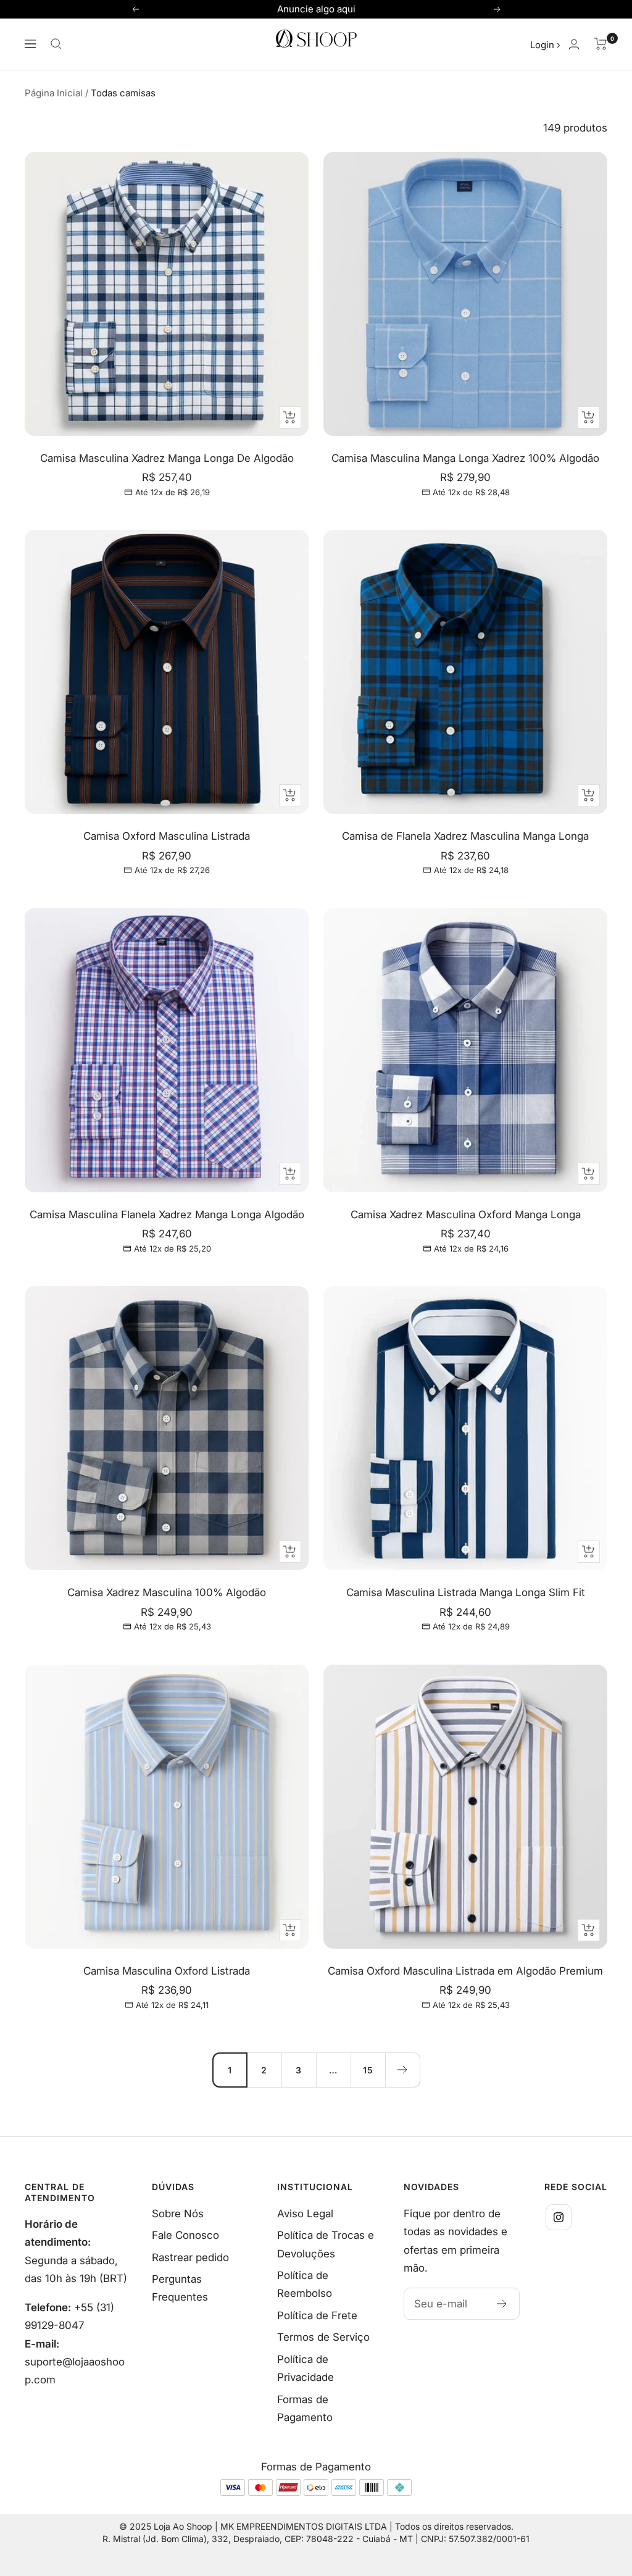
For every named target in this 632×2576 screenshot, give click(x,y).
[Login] (574, 44)
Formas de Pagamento (305, 2408)
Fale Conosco (185, 2235)
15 (368, 2070)
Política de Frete (317, 2315)
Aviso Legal (305, 2214)
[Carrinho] (601, 44)
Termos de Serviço (323, 2337)
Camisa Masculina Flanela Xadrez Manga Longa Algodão (167, 1215)
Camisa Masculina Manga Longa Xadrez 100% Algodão (465, 458)
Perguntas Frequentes (180, 2288)
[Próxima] (402, 2070)
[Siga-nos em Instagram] (559, 2217)
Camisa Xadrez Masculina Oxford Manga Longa (466, 1215)
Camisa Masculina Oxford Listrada (167, 1971)
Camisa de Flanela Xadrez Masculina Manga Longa (465, 836)
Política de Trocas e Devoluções (326, 2244)
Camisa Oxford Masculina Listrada (167, 836)
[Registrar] (502, 2304)
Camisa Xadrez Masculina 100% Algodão (167, 1592)
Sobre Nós (178, 2214)
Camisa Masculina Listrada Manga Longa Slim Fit (466, 1592)
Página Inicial (54, 93)
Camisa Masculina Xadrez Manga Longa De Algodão (167, 458)
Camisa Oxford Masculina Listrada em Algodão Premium (465, 1971)
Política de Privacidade (306, 2368)
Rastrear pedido (190, 2257)
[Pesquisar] (56, 44)
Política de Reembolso (305, 2284)
